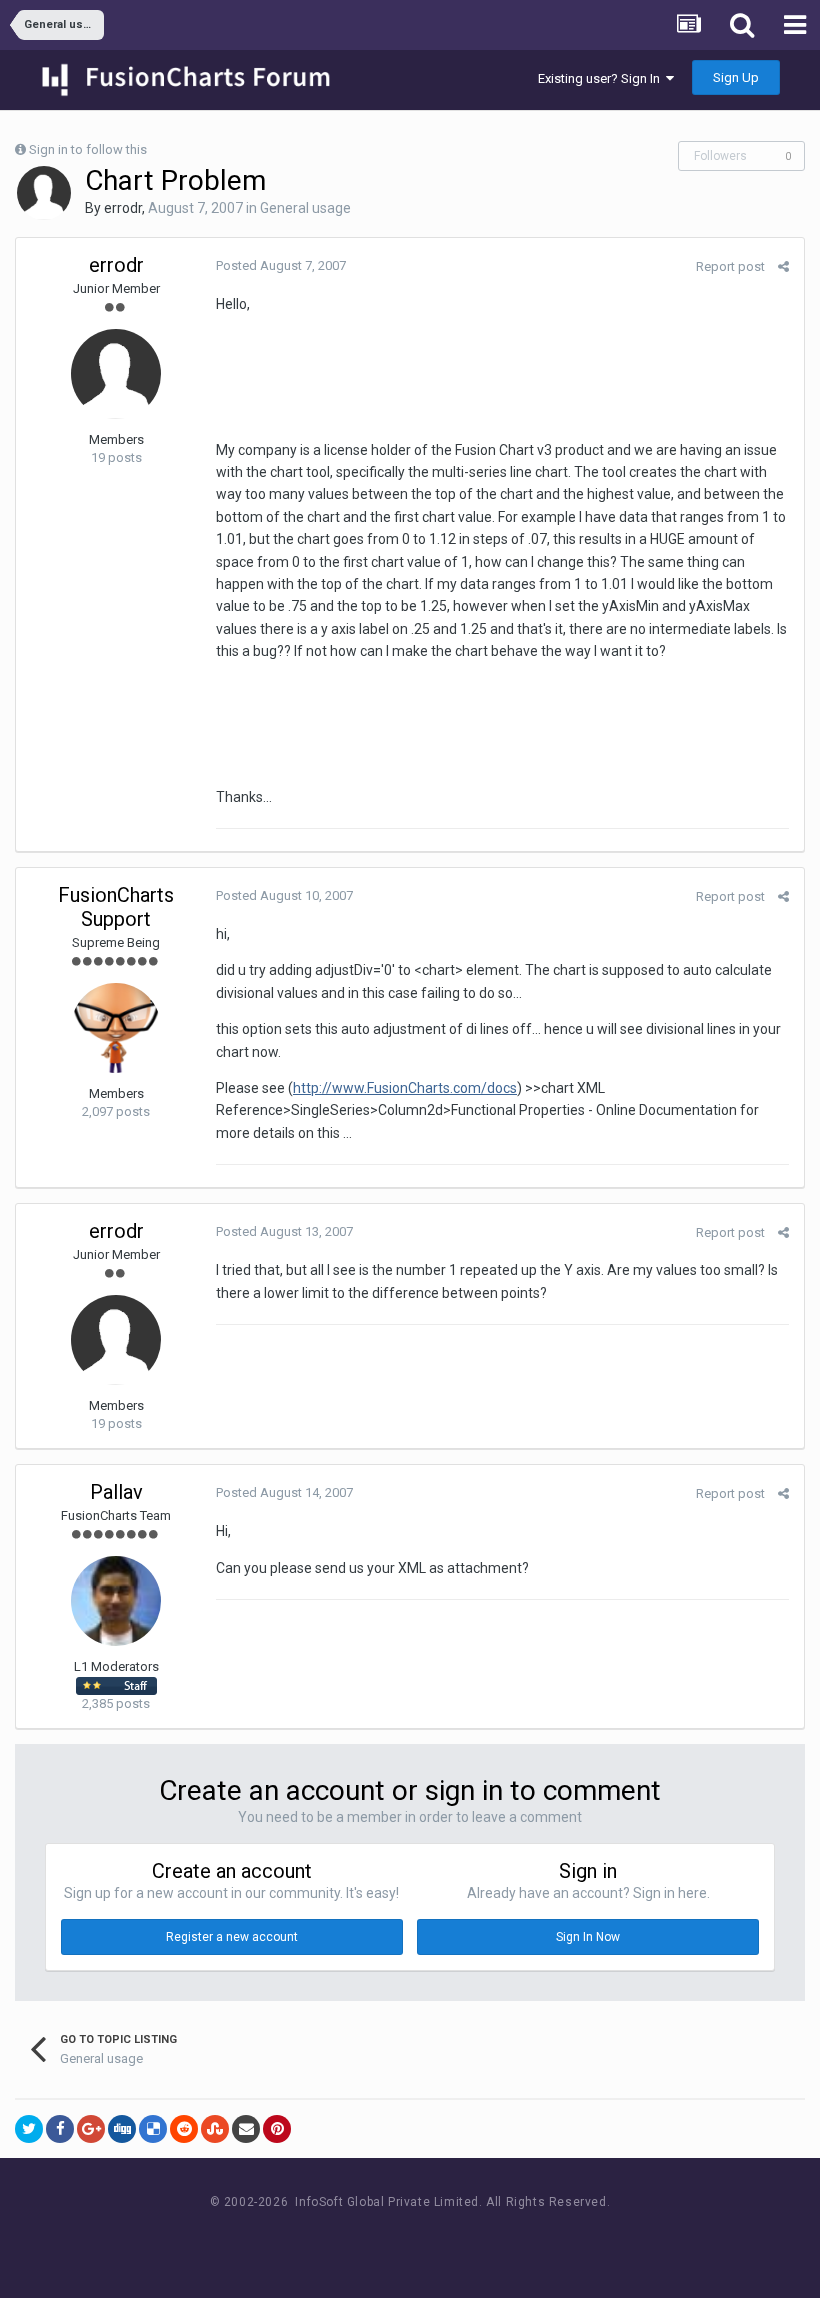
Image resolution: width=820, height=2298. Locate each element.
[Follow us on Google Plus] (480, 2239)
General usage (305, 208)
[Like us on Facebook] (390, 2239)
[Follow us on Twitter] (435, 2239)
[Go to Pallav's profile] (116, 1601)
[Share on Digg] (122, 2129)
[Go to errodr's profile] (44, 193)
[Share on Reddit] (184, 2129)
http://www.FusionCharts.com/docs (405, 1088)
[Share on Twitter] (29, 2129)
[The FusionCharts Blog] (345, 2239)
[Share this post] (783, 266)
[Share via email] (246, 2129)
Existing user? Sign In (602, 78)
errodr (123, 208)
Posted (281, 265)
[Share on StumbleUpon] (215, 2129)
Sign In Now (588, 1937)
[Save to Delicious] (153, 2129)
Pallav (116, 1492)
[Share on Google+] (91, 2129)
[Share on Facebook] (60, 2129)
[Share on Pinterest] (277, 2129)
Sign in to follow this (88, 149)
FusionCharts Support (116, 907)
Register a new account (232, 1937)
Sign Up (736, 77)
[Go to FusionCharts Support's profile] (116, 1028)
